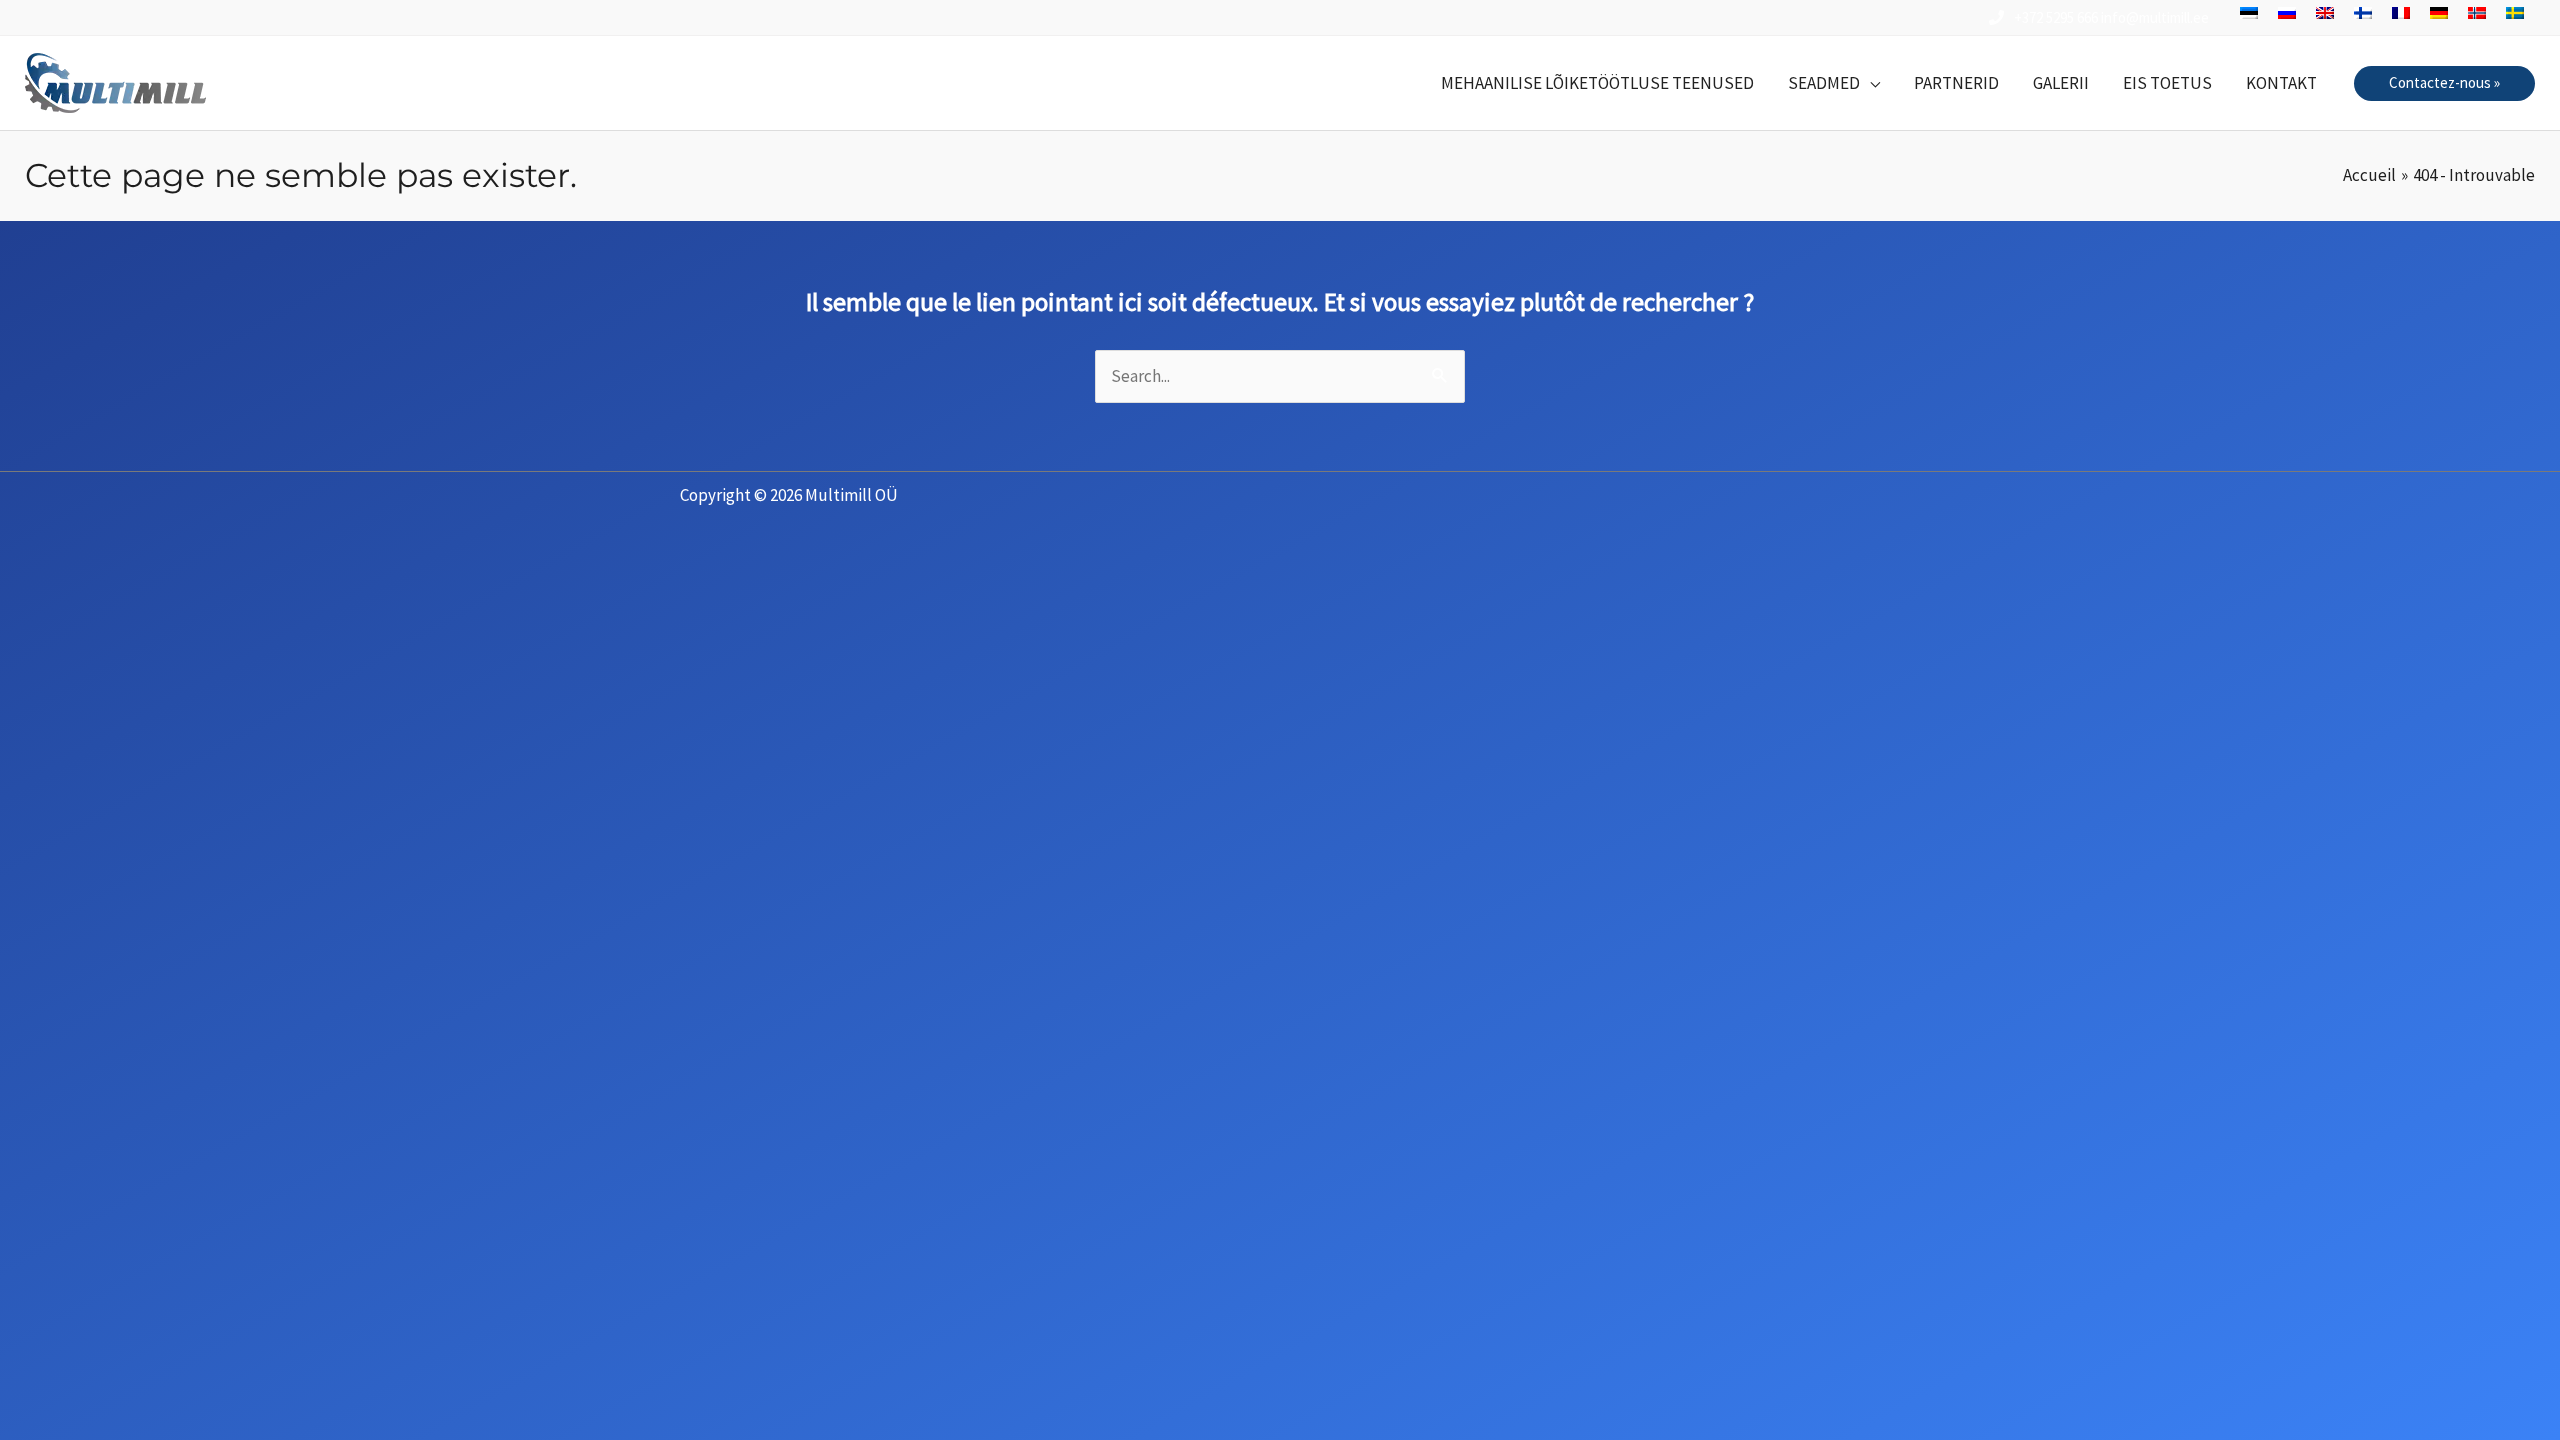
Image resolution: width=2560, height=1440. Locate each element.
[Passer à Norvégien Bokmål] (2477, 13)
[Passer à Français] (2401, 13)
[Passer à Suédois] (2515, 13)
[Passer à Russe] (2287, 13)
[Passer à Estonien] (2249, 13)
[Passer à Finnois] (2363, 13)
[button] (1834, 83)
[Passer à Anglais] (2325, 13)
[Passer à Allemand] (2439, 13)
